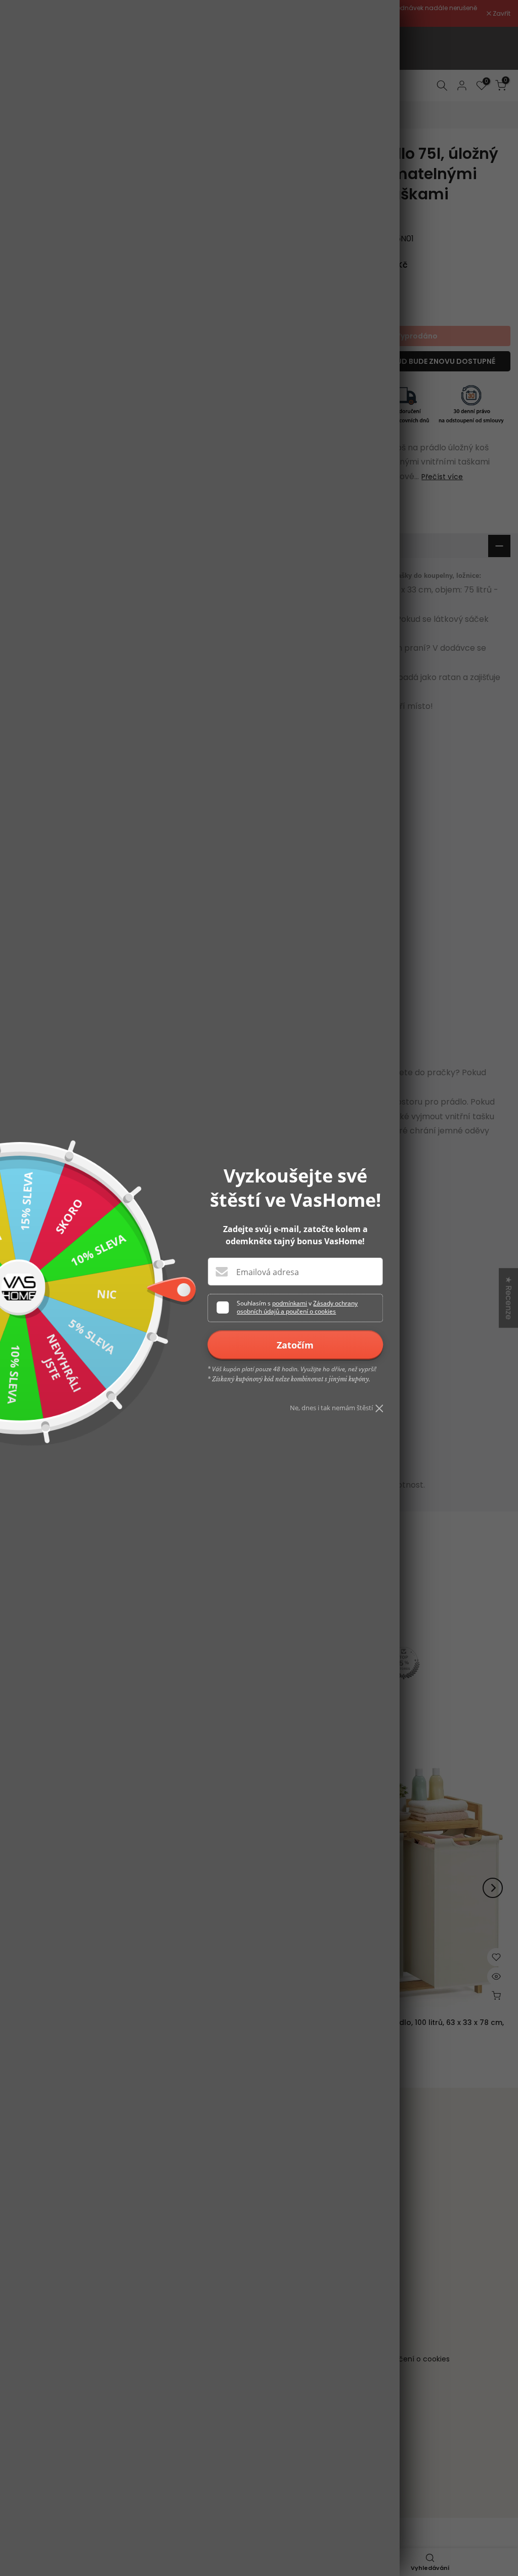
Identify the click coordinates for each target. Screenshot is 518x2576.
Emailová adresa (268, 1272)
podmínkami (290, 1303)
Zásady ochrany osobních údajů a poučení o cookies (297, 1307)
